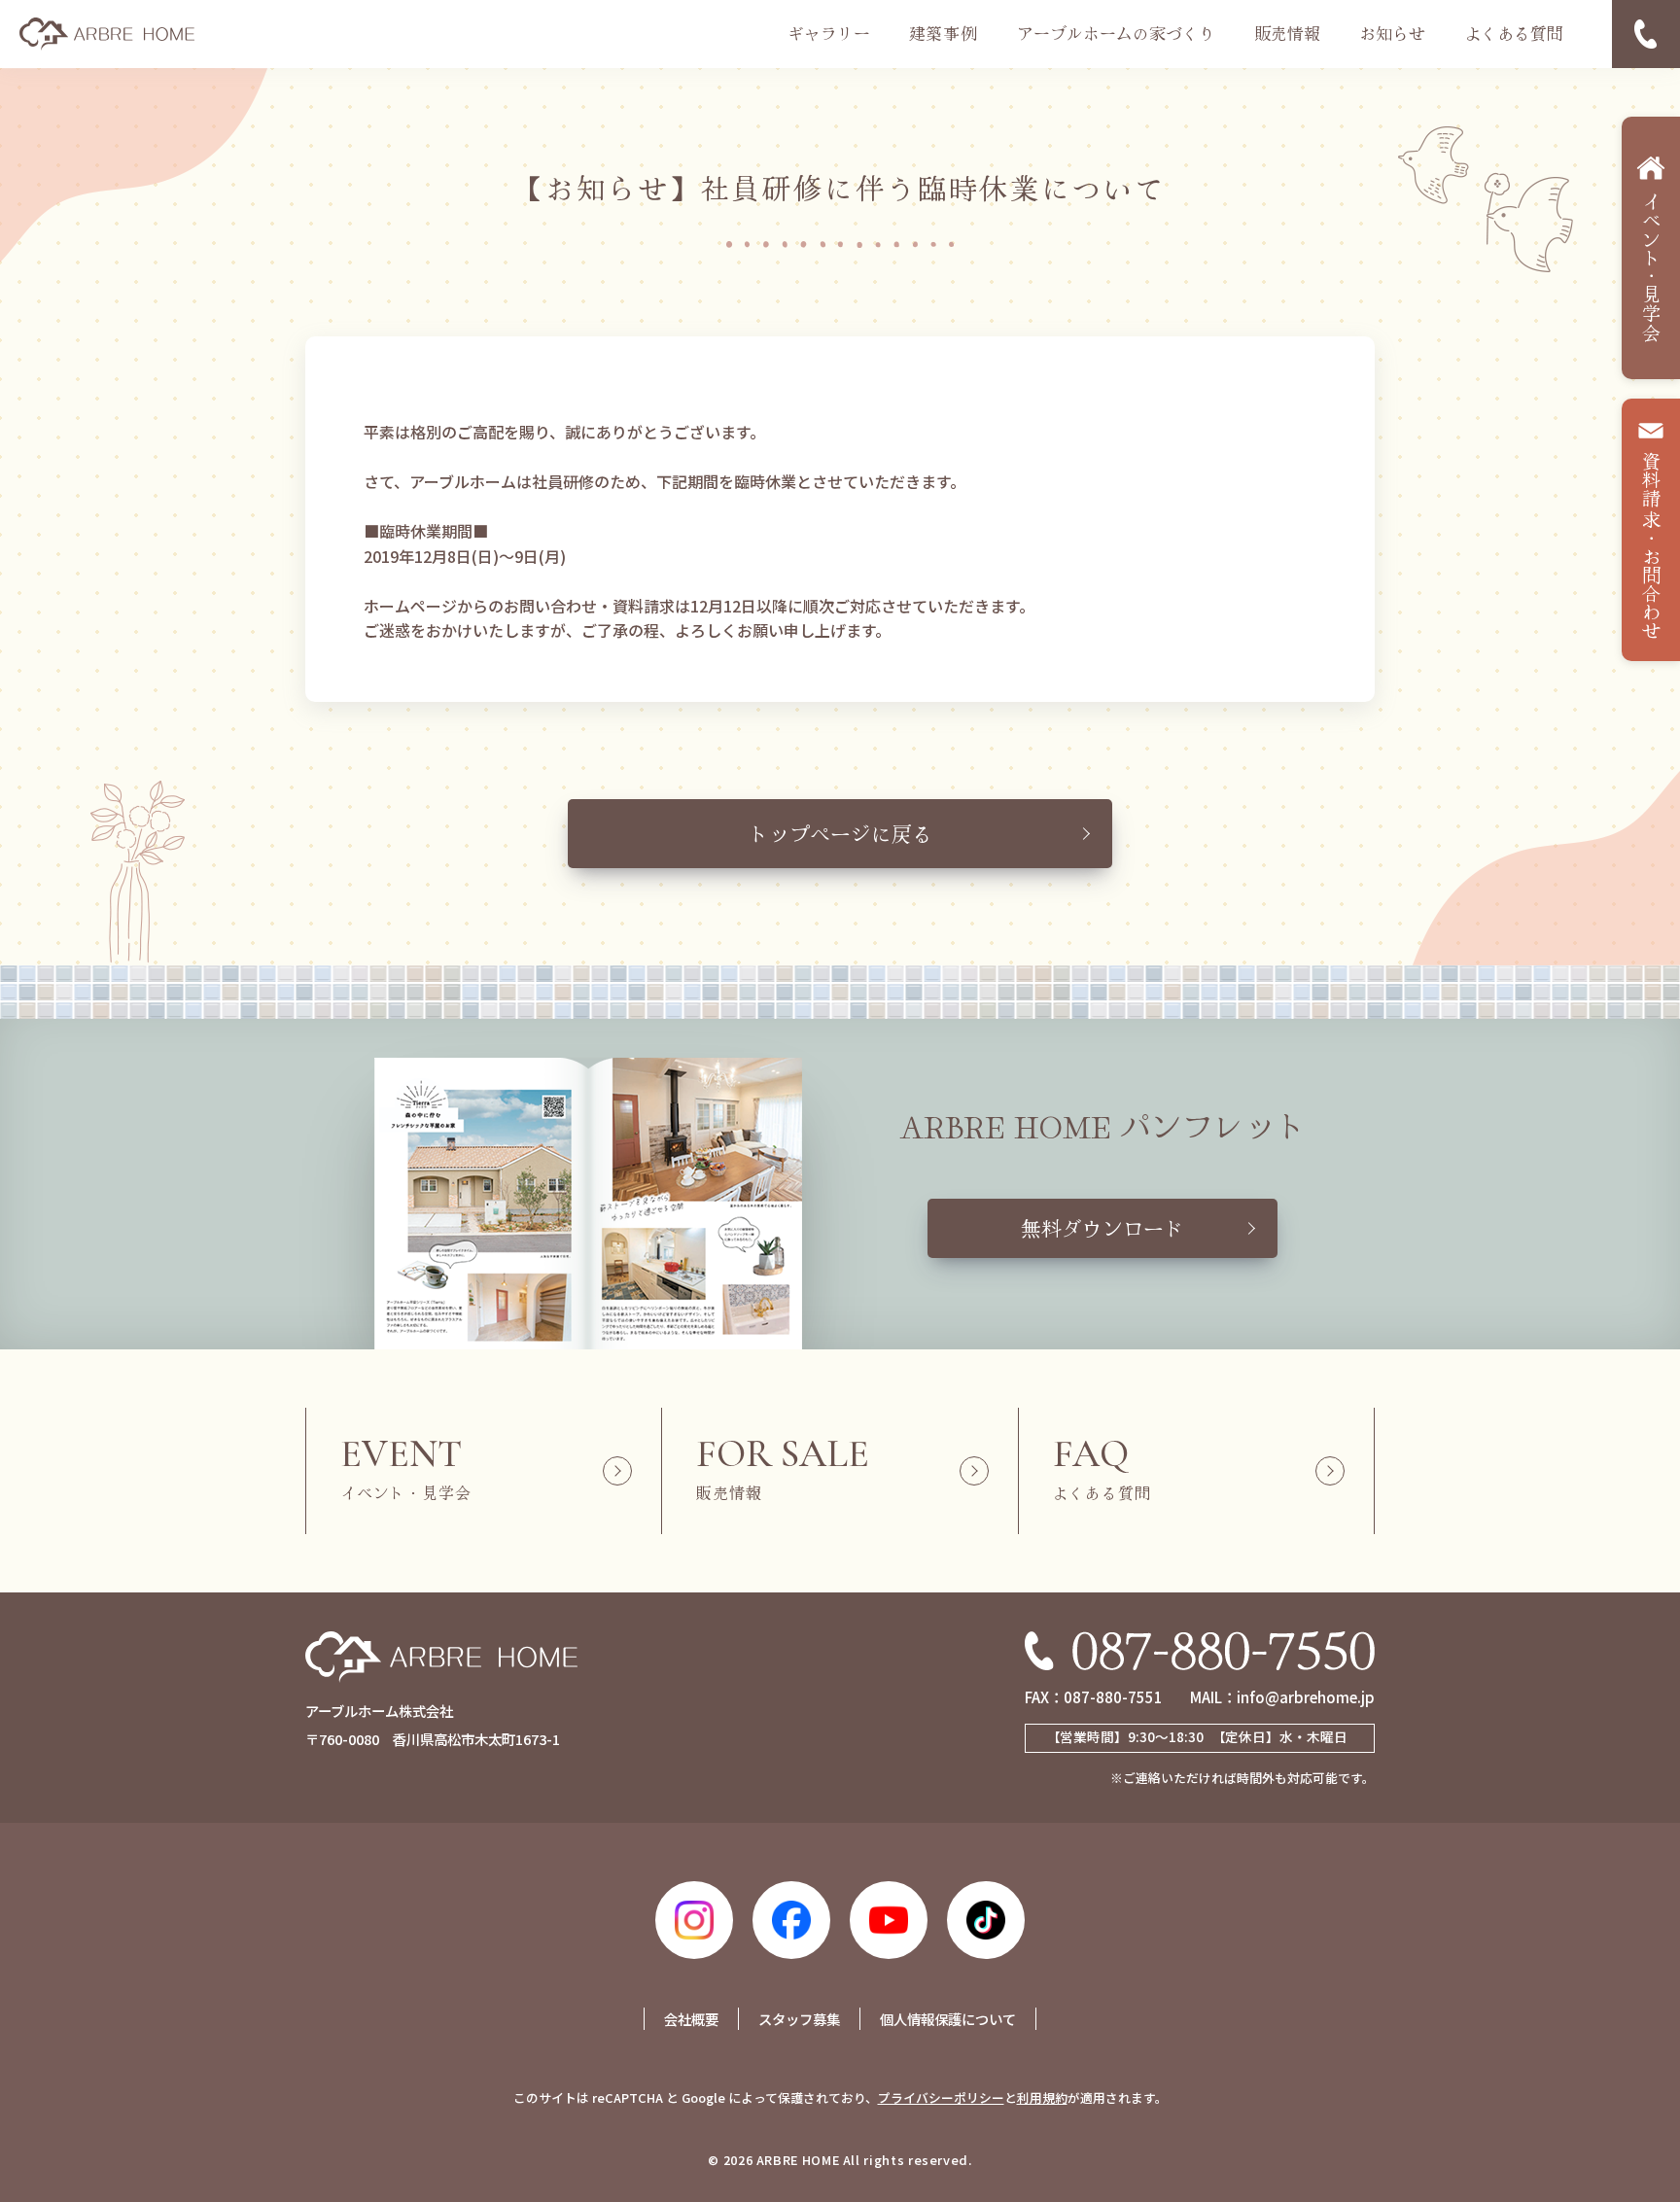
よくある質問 (1514, 33)
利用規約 (1042, 2097)
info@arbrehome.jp (1306, 1696)
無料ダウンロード (1102, 1228)
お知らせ (1392, 33)
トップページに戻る (840, 833)
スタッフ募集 (799, 2019)
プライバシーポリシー (941, 2097)
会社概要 (691, 2019)
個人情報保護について (948, 2019)
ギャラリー (829, 33)
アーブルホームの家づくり (1116, 33)
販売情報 (1287, 33)
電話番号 (1646, 34)
